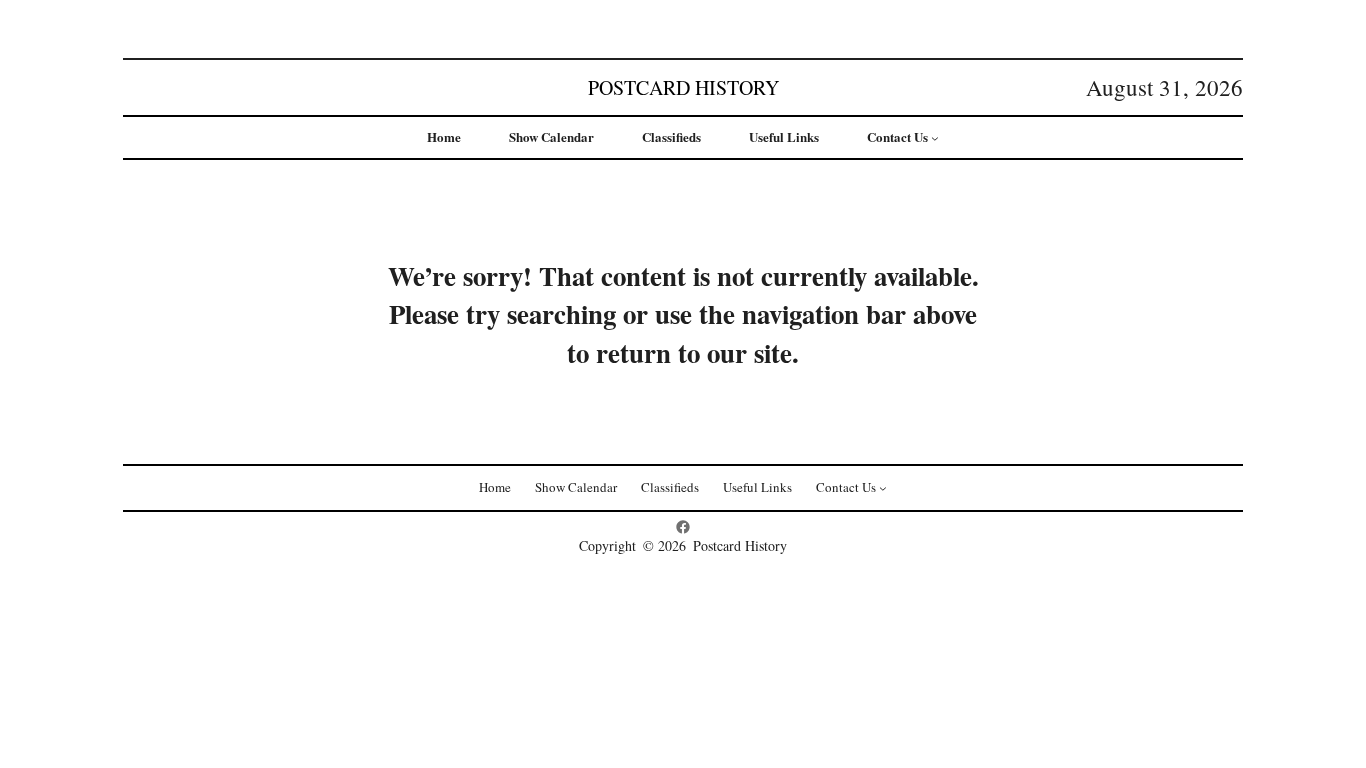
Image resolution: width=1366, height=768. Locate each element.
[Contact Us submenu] (935, 138)
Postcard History (683, 87)
